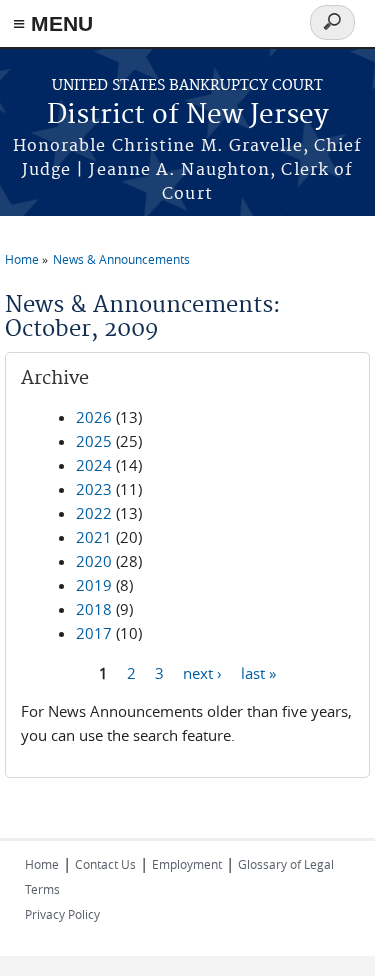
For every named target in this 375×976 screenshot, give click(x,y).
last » (258, 672)
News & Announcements (121, 259)
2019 (94, 585)
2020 (94, 561)
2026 (94, 417)
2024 (94, 465)
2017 (94, 633)
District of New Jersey (188, 115)
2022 (94, 513)
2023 (94, 489)
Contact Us (105, 864)
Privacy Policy (62, 914)
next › (202, 672)
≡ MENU (53, 23)
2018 (94, 609)
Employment (187, 864)
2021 (94, 537)
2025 (94, 441)
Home (22, 259)
